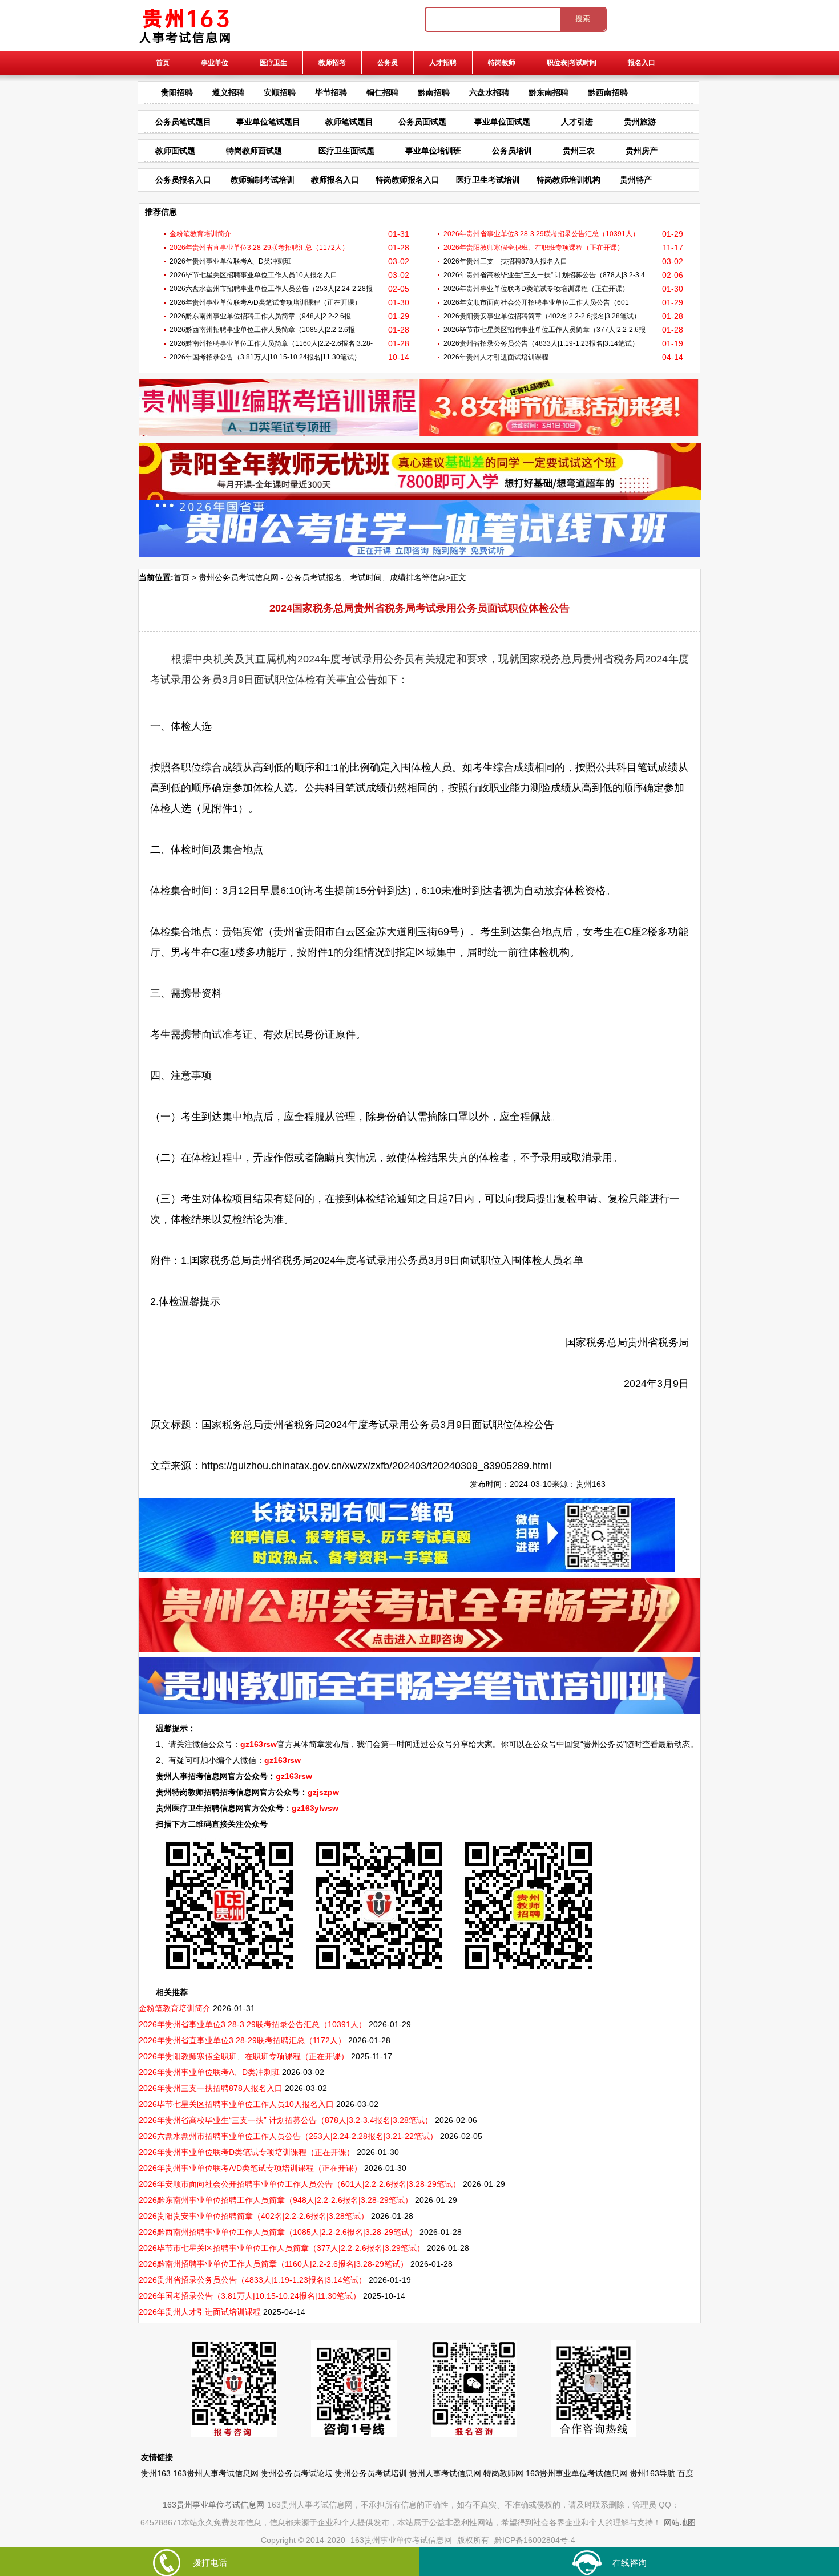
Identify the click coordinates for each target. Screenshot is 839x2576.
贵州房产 (642, 151)
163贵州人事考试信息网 (216, 2473)
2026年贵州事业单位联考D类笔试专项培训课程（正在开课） (536, 289)
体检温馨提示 (189, 1301)
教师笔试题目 (349, 122)
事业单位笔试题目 (268, 122)
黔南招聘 (434, 92)
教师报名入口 (335, 180)
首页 (163, 63)
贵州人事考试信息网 (445, 2473)
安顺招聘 (280, 92)
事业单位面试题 (502, 122)
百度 (685, 2473)
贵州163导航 (652, 2473)
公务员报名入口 (183, 180)
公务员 (388, 63)
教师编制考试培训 (263, 180)
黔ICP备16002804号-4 (535, 2540)
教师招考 (332, 63)
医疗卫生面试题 (346, 151)
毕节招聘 (331, 92)
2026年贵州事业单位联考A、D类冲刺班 (230, 261)
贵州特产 (636, 180)
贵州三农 (579, 151)
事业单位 (215, 63)
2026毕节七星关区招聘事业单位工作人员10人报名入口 (253, 275)
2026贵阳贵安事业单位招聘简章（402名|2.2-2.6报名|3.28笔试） (542, 316)
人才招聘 (443, 63)
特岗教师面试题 (254, 151)
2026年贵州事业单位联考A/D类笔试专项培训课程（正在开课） (265, 302)
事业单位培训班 (433, 151)
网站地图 (680, 2522)
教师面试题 (175, 151)
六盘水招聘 (489, 92)
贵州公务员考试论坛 (297, 2473)
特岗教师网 (503, 2473)
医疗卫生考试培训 (488, 180)
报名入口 (642, 63)
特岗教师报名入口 (408, 180)
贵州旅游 (640, 122)
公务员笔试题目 (183, 122)
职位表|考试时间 (572, 63)
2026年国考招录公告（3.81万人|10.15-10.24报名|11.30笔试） (265, 357)
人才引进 (577, 122)
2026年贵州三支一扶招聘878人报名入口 (505, 261)
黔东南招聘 (548, 92)
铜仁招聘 (382, 92)
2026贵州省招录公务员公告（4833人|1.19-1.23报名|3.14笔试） (541, 343)
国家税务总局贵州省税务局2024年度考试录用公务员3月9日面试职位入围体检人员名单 (386, 1260)
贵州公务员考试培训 (371, 2473)
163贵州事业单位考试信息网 (576, 2473)
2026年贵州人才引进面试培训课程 (496, 357)
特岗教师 (502, 63)
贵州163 (591, 1484)
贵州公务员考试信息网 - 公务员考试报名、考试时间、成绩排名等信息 (322, 577)
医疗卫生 (273, 63)
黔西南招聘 (608, 92)
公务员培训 (512, 151)
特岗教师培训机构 (568, 180)
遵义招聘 (228, 92)
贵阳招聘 (177, 92)
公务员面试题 (422, 122)
